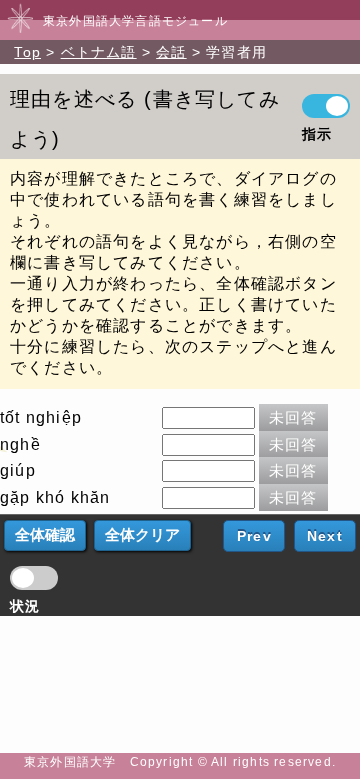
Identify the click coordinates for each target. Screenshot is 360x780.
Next (325, 536)
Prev (254, 536)
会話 (171, 52)
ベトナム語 (99, 52)
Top (27, 52)
